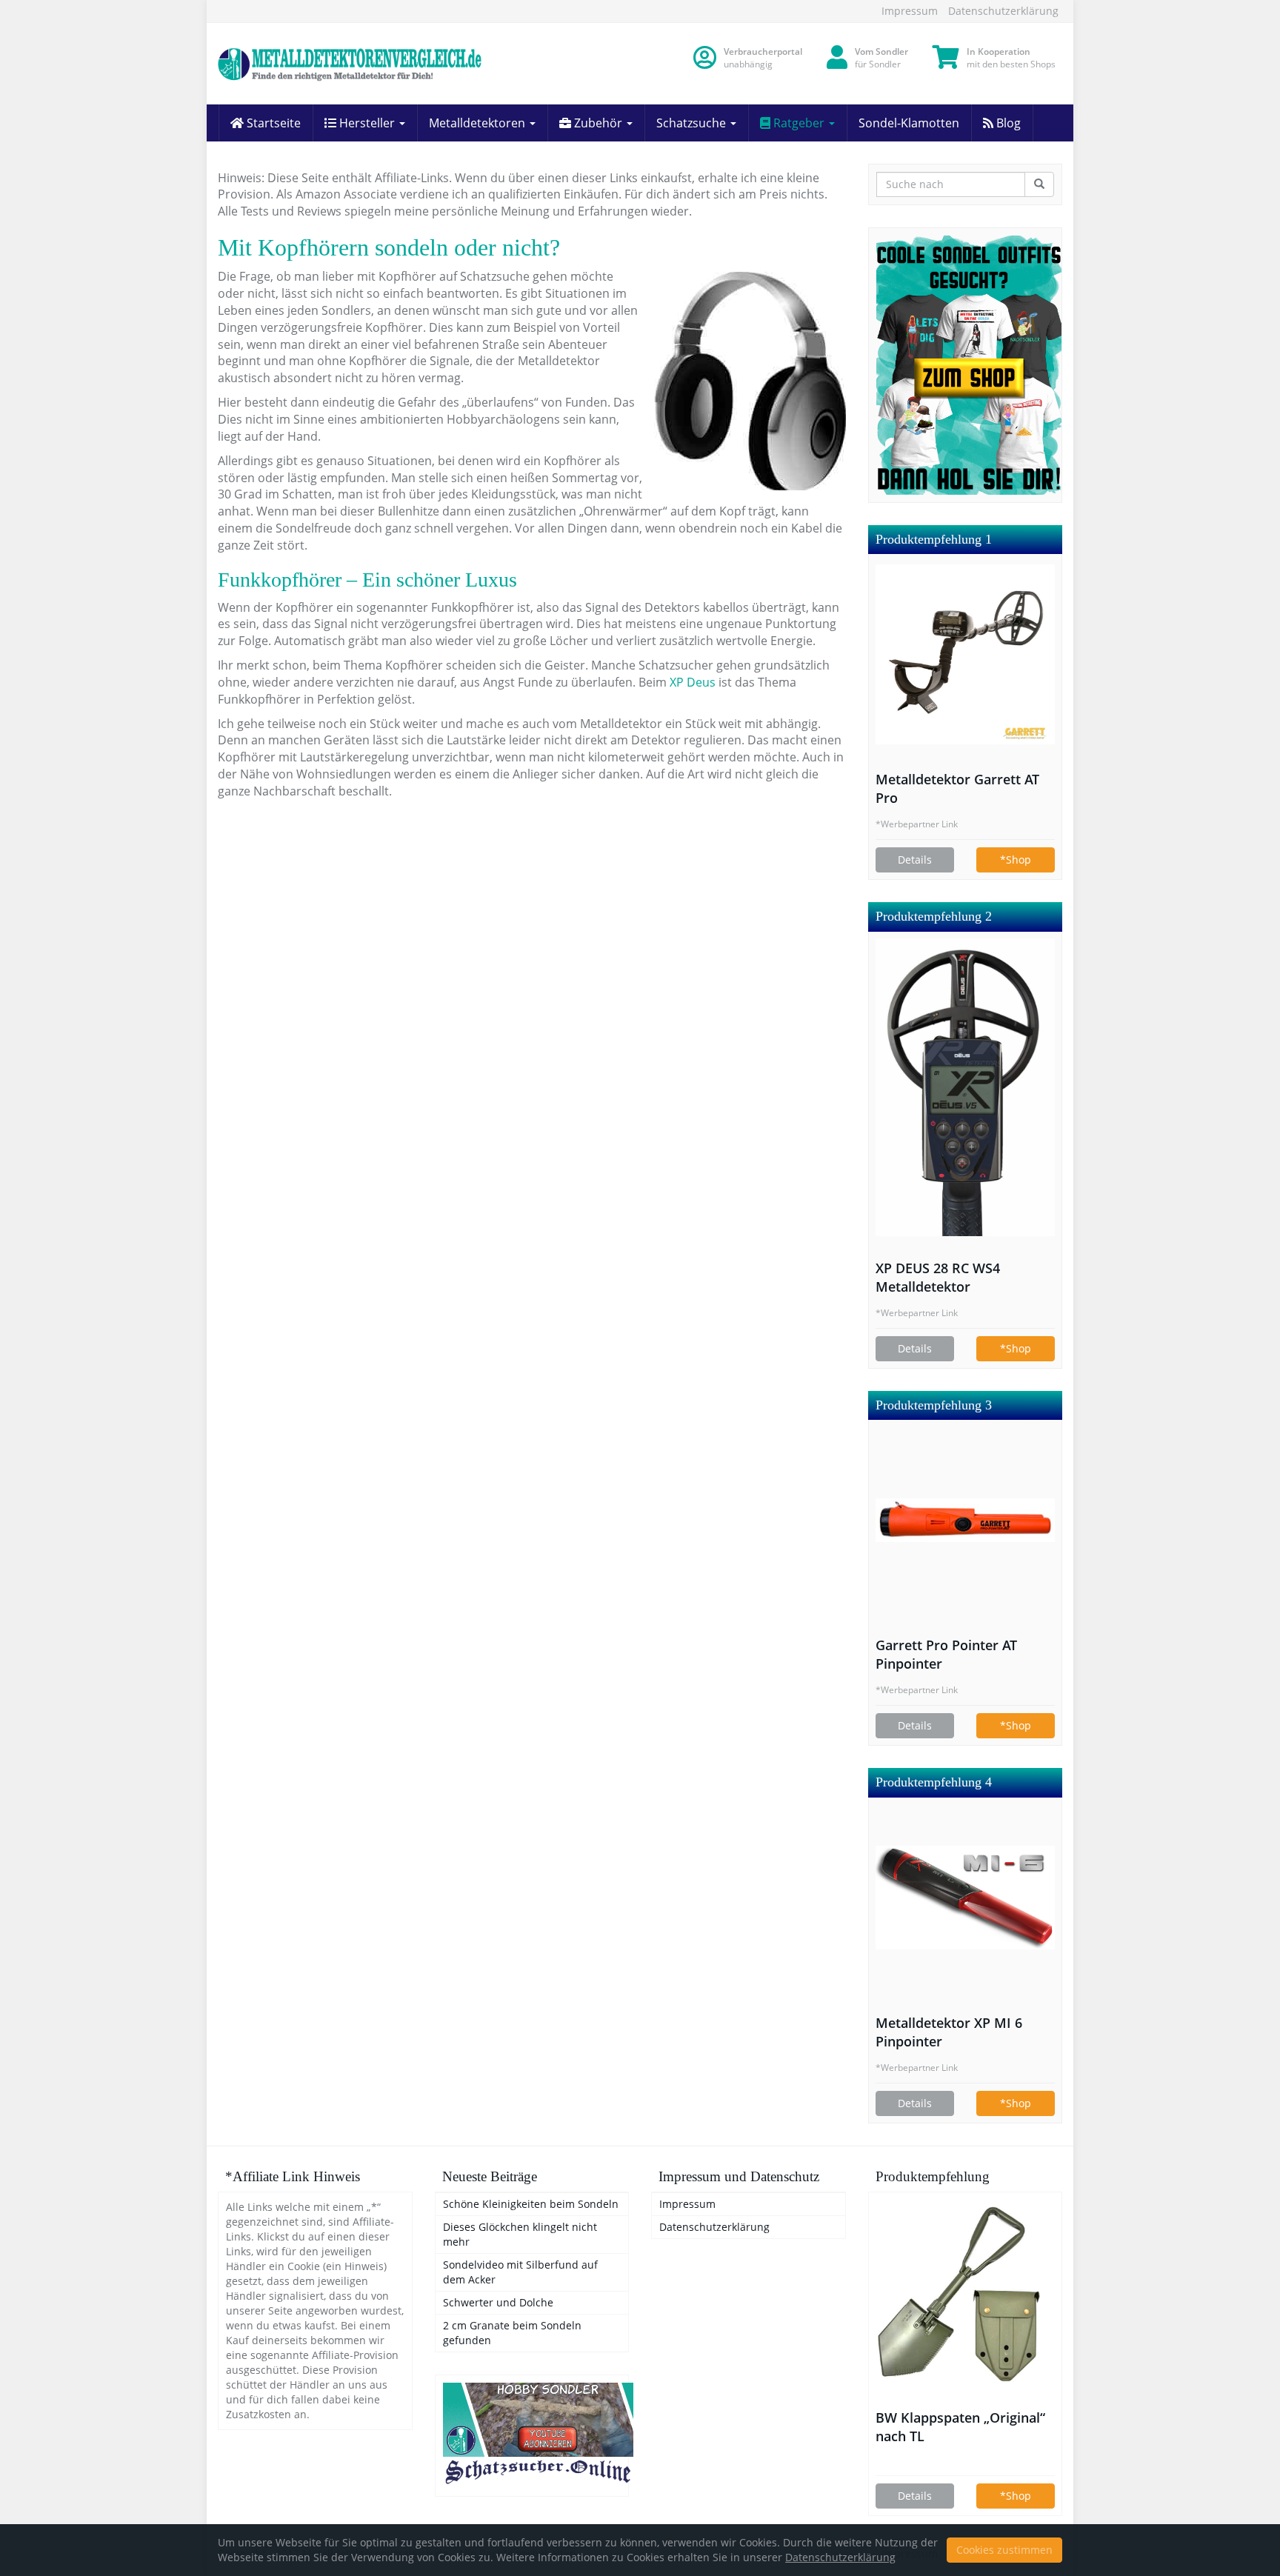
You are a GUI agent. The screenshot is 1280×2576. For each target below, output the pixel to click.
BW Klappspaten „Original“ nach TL (960, 2427)
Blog (1007, 123)
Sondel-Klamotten (909, 123)
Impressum (910, 11)
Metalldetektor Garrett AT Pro (957, 788)
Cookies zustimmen (1004, 2550)
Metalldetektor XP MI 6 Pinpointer (949, 2032)
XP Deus (694, 682)
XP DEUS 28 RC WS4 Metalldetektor (938, 1277)
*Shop (1016, 860)
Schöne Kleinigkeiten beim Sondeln (531, 2204)
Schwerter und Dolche (498, 2302)
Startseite (272, 123)
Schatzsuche (693, 123)
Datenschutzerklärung (1003, 11)
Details (915, 860)
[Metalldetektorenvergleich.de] (351, 64)
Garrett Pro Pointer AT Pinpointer (946, 1654)
